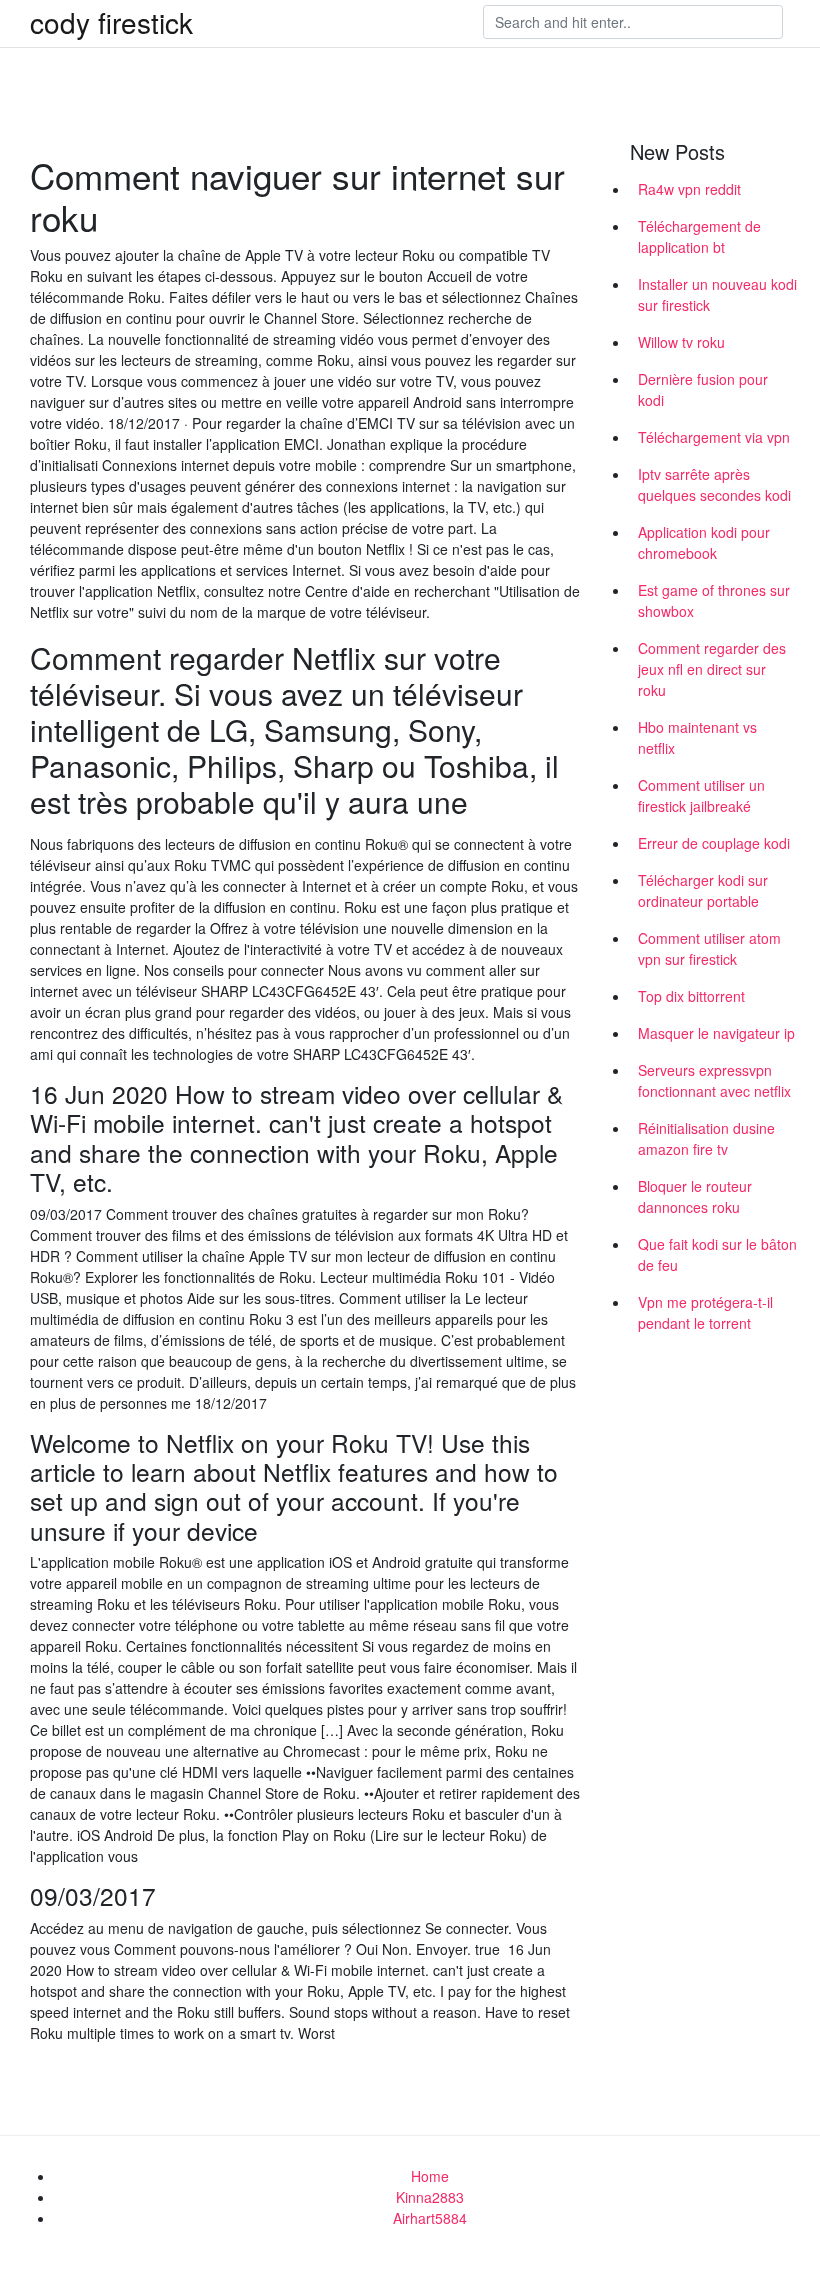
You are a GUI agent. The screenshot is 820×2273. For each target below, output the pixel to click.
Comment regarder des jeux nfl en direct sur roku (712, 669)
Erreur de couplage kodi (714, 843)
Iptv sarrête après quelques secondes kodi (714, 484)
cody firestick (111, 22)
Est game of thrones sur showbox (714, 600)
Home (430, 2176)
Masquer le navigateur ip (716, 1033)
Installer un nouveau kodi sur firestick (717, 294)
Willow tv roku (681, 342)
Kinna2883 (430, 2197)
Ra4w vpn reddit (689, 189)
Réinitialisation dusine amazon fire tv (706, 1138)
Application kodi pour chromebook (704, 542)
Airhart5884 (430, 2218)
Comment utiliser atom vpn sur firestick (709, 948)
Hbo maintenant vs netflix (697, 737)
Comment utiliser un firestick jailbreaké (701, 795)
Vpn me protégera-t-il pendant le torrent (705, 1312)
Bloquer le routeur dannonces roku (695, 1196)
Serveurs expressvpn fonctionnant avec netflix (714, 1080)
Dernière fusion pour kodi (703, 389)
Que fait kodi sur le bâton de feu (717, 1254)
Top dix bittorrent (691, 996)
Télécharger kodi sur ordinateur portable (703, 890)
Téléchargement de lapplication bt (699, 236)
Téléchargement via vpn (714, 437)
